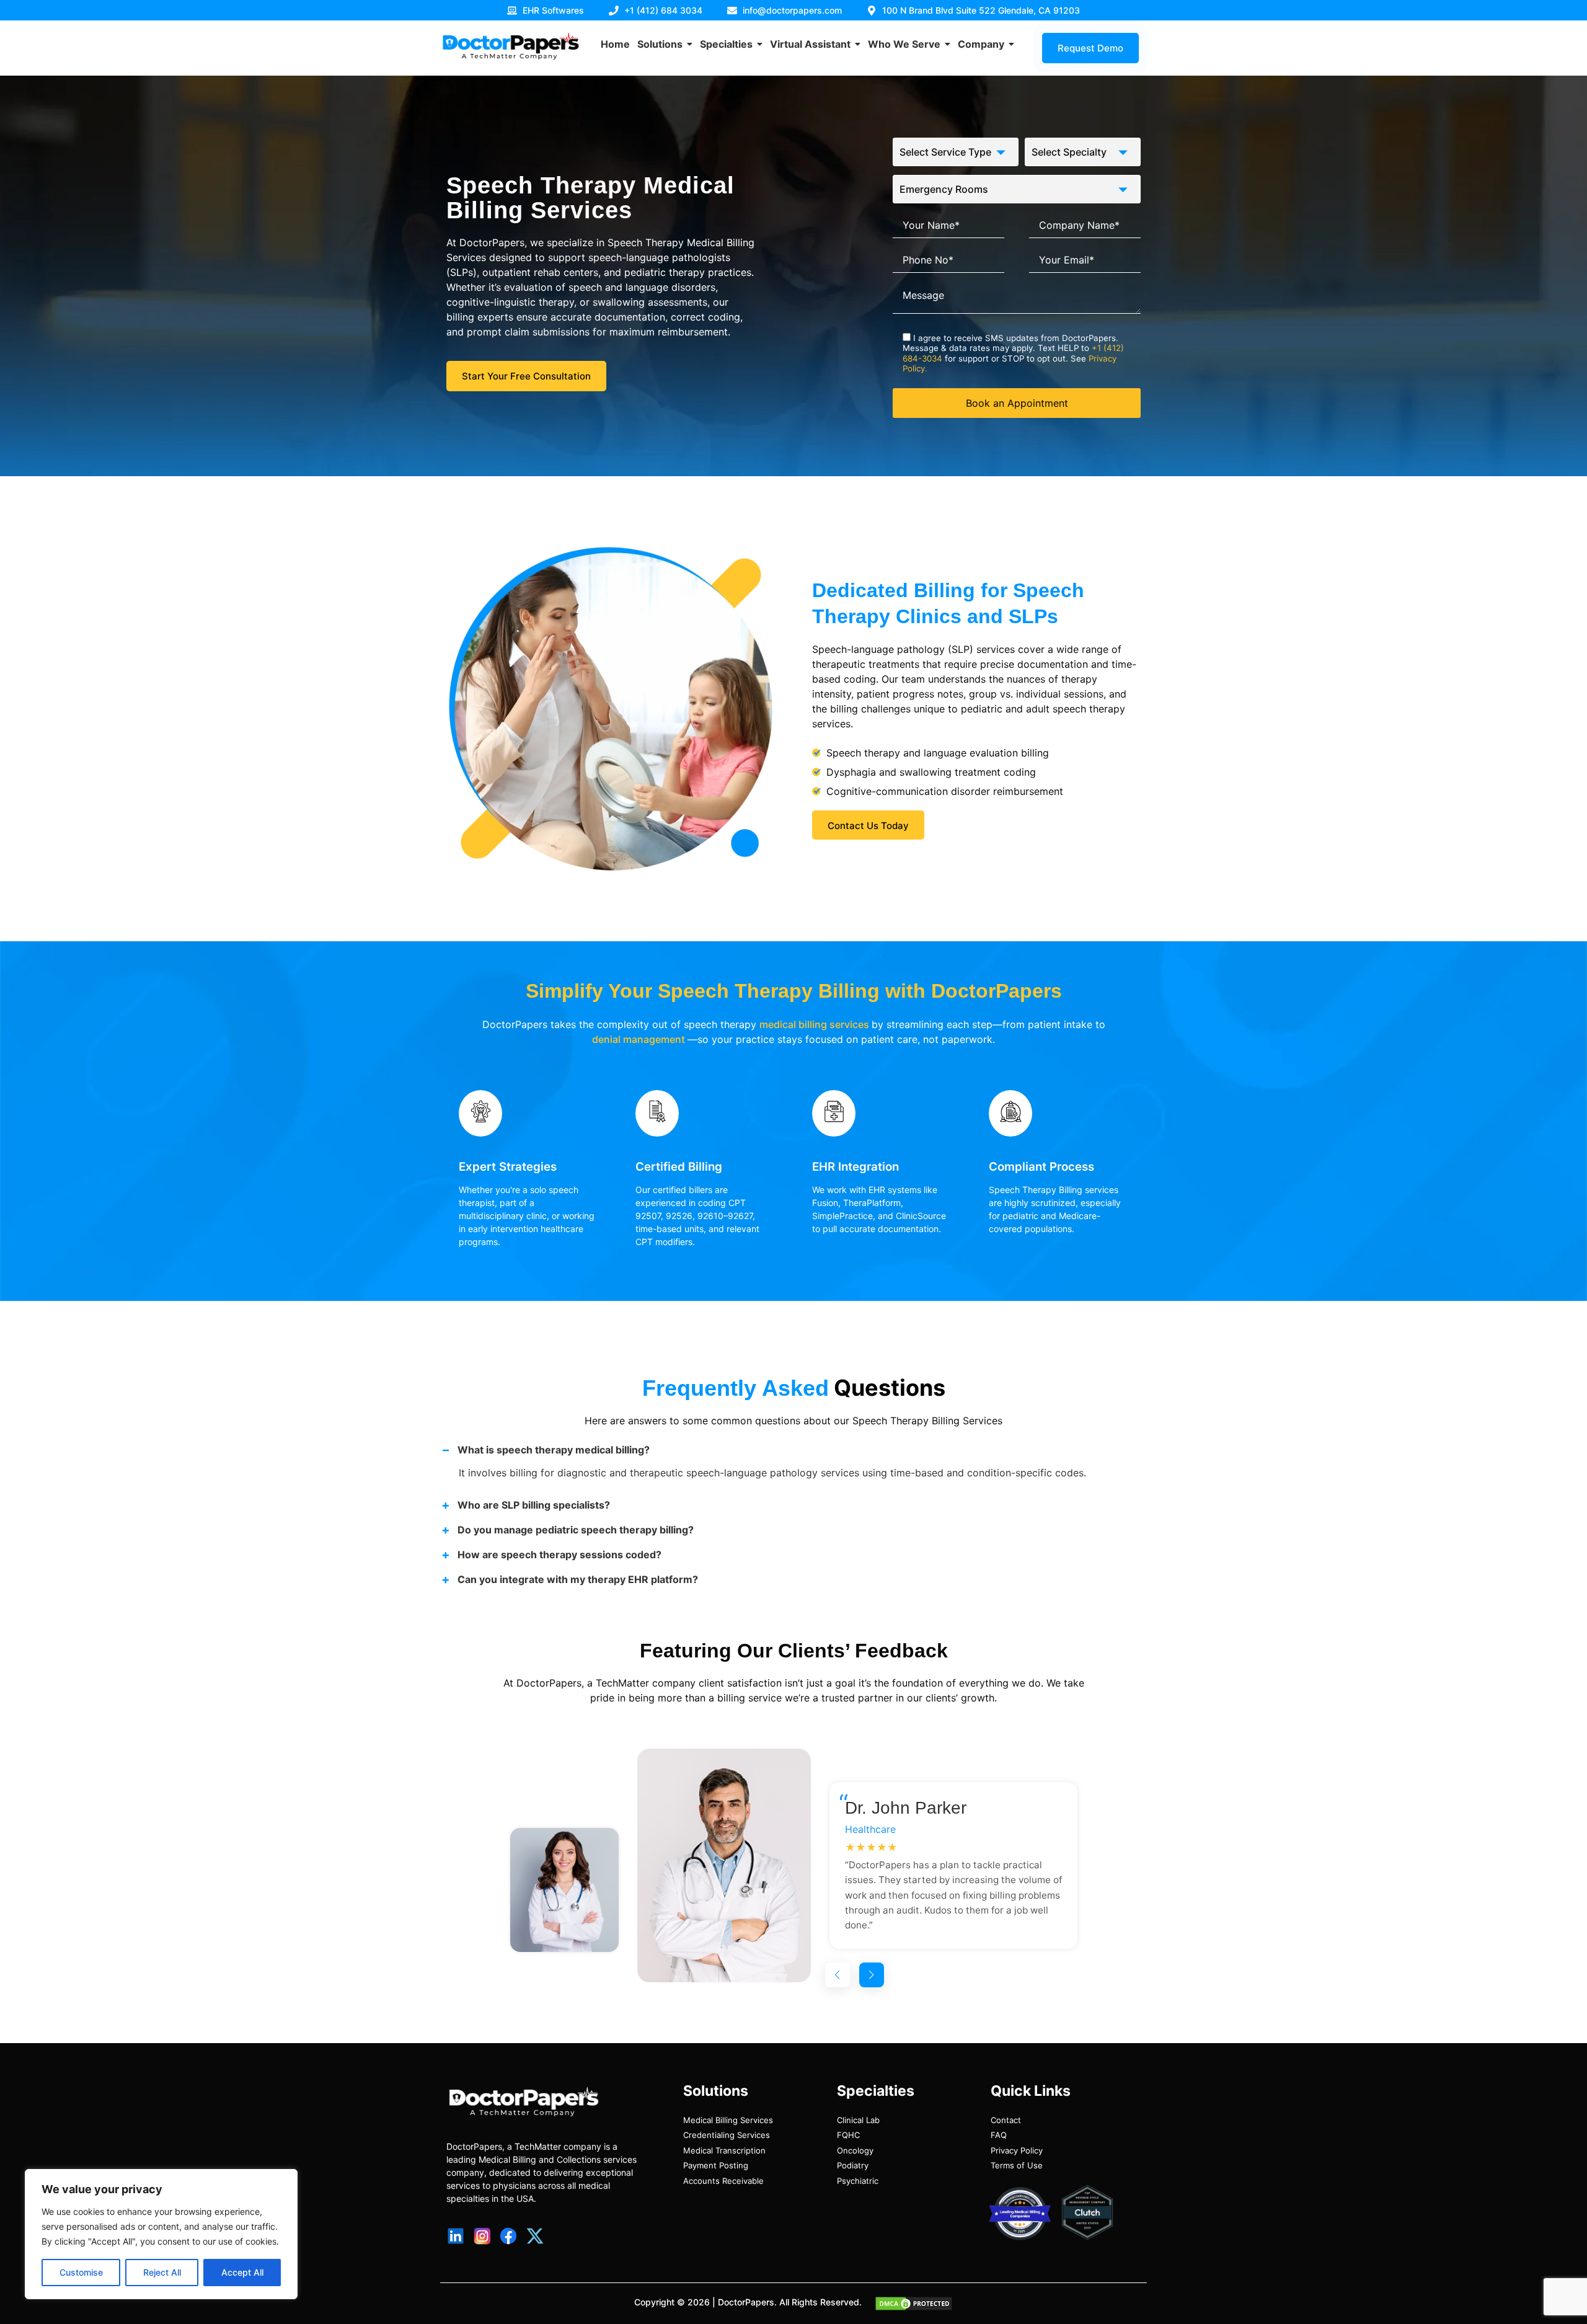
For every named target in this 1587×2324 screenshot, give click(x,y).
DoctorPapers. (747, 2302)
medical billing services (816, 1024)
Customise (81, 2272)
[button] (838, 1975)
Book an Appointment (1017, 403)
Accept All (242, 2272)
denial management (640, 1039)
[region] (161, 2234)
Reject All (162, 2272)
